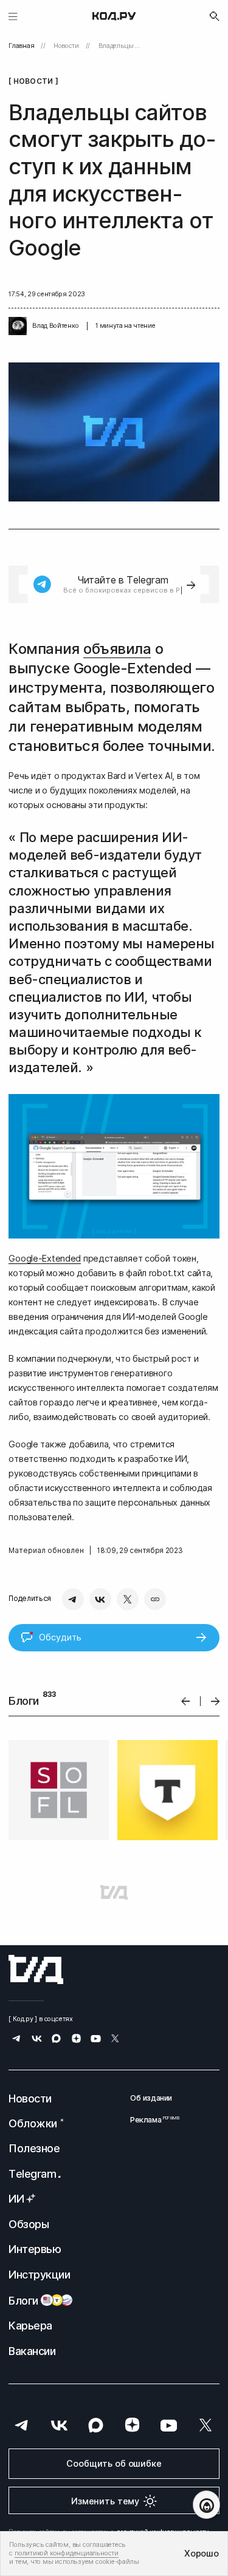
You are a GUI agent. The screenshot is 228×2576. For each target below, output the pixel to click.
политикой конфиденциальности (67, 2553)
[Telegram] (73, 1599)
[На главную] (114, 16)
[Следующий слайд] (216, 1701)
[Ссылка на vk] (37, 2040)
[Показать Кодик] (206, 2505)
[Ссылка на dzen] (76, 2040)
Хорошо (201, 2553)
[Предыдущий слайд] (186, 1701)
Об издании (151, 2098)
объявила (117, 649)
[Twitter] (128, 1599)
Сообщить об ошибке (114, 2463)
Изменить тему (105, 2501)
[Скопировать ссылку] (155, 1599)
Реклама (151, 2120)
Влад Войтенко (55, 326)
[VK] (100, 1599)
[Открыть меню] (13, 16)
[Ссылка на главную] (36, 1969)
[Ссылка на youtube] (96, 2040)
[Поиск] (215, 16)
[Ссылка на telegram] (17, 2040)
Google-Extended (45, 1258)
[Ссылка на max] (56, 2040)
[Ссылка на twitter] (115, 2040)
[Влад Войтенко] (18, 326)
